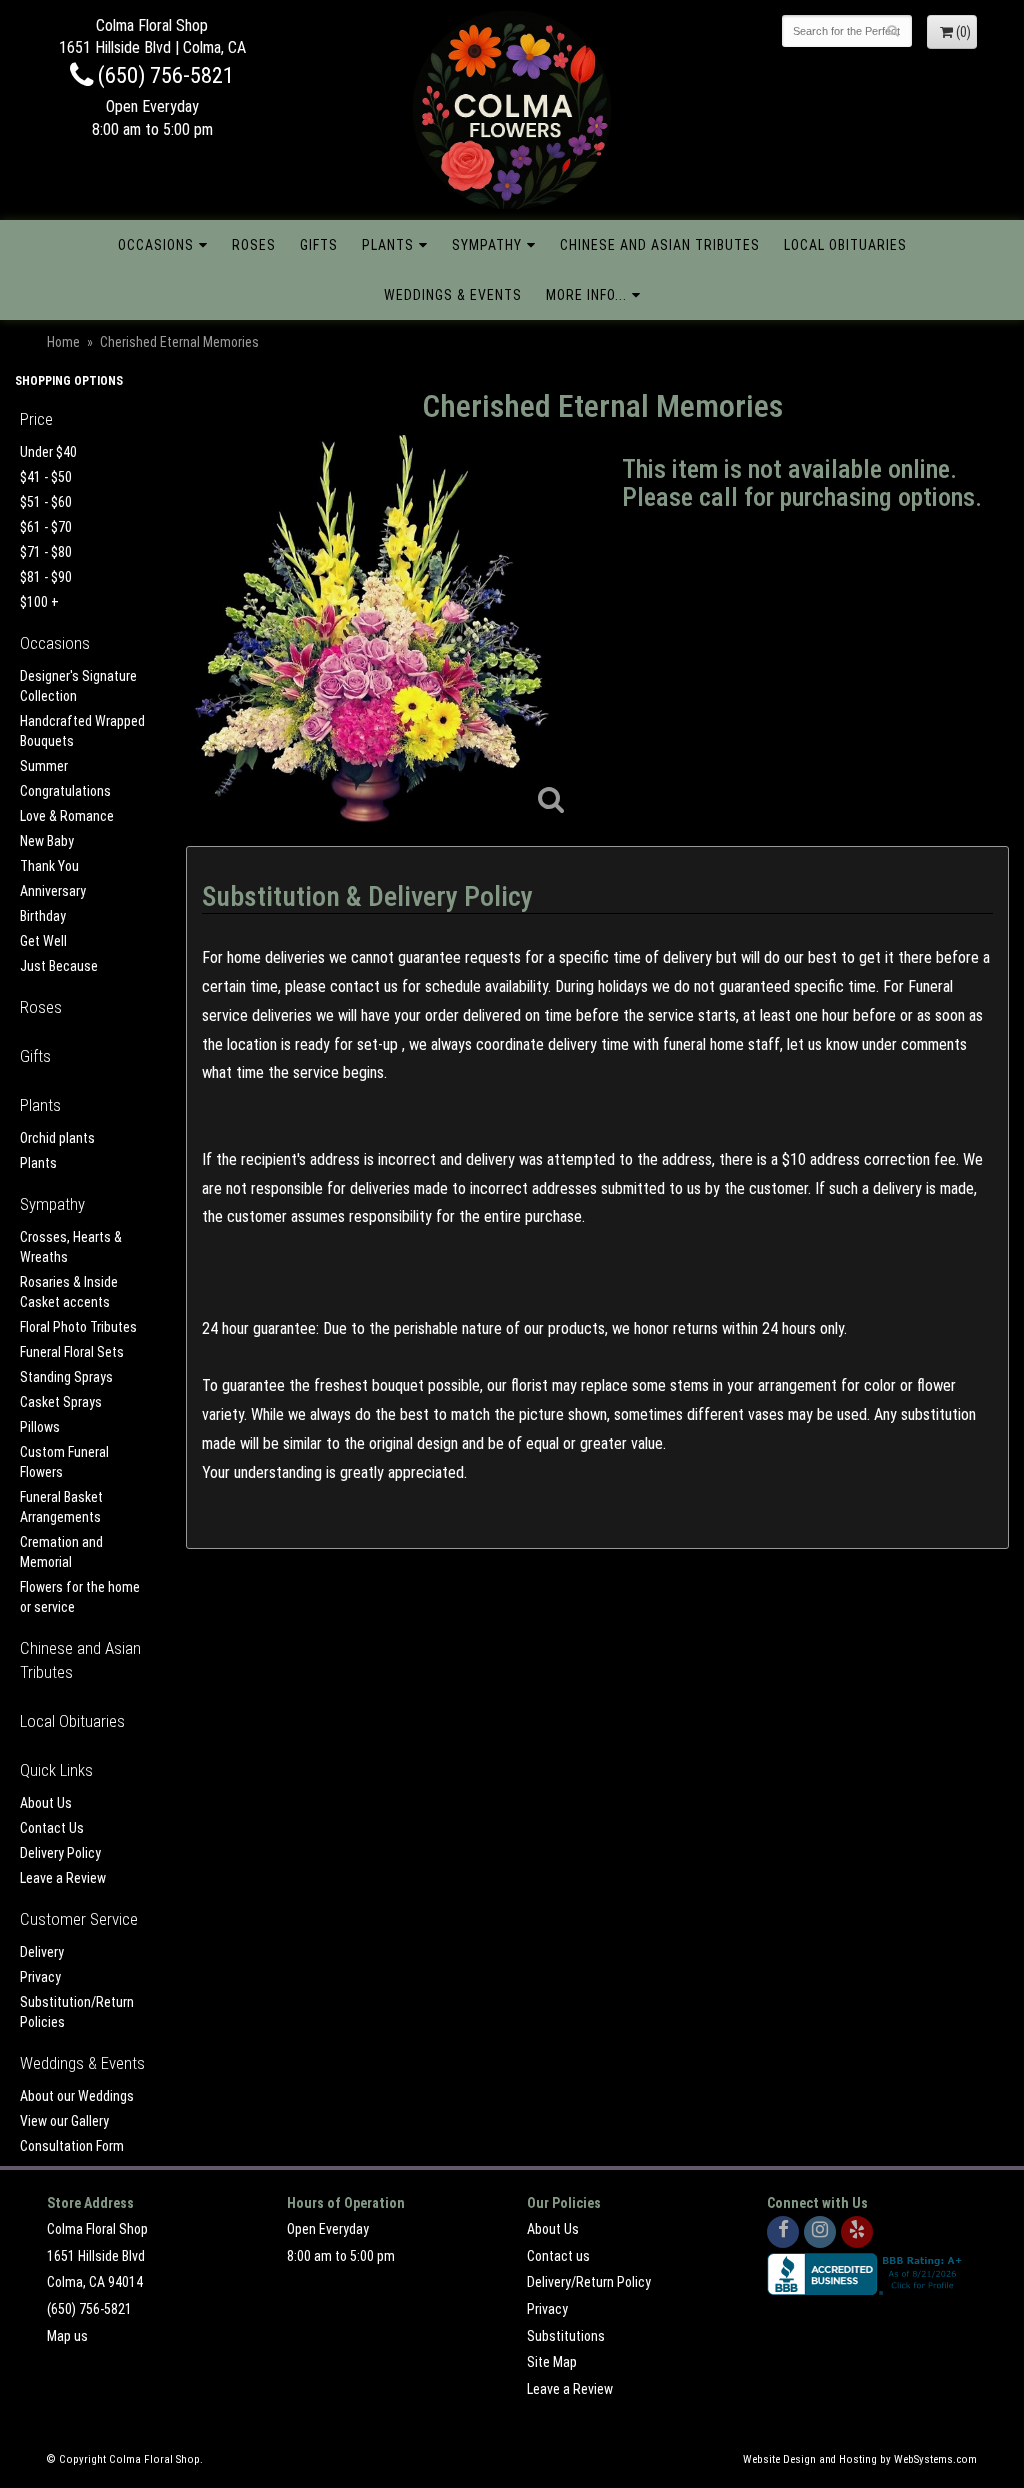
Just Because (59, 966)
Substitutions (566, 2336)
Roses (254, 245)
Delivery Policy (60, 1853)
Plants (388, 245)
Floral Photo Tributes (78, 1327)
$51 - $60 (46, 502)
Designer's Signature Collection (78, 686)
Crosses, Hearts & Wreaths (71, 1247)
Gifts (319, 245)
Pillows (40, 1427)
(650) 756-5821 (163, 75)
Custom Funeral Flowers (64, 1462)
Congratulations (65, 791)
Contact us (558, 2256)
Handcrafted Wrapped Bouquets (82, 731)
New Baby (47, 841)
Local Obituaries (845, 245)
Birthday (43, 916)
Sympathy (487, 245)
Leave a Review (63, 1878)
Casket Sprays (61, 1402)
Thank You (49, 866)
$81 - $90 (46, 577)
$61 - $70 (46, 527)
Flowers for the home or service (80, 1597)
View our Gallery (64, 2121)
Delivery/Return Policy (589, 2282)
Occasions (156, 245)
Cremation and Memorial (61, 1552)
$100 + (39, 602)
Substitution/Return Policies (77, 2012)
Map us (67, 2336)
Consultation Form (72, 2146)
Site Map (552, 2362)
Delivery (42, 1952)
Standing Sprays (66, 1377)
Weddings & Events (453, 295)
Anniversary (53, 891)
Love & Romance (67, 816)
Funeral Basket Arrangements (61, 1507)
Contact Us (52, 1828)
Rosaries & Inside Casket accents (69, 1292)
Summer (44, 766)
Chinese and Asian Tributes (660, 245)
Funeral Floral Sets (72, 1352)
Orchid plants (57, 1138)
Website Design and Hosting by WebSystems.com (860, 2459)
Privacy (40, 1977)
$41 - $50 (46, 477)
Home (63, 342)
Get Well (43, 941)
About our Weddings (77, 2096)
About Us (46, 1803)
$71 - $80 (46, 552)
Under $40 (48, 452)
